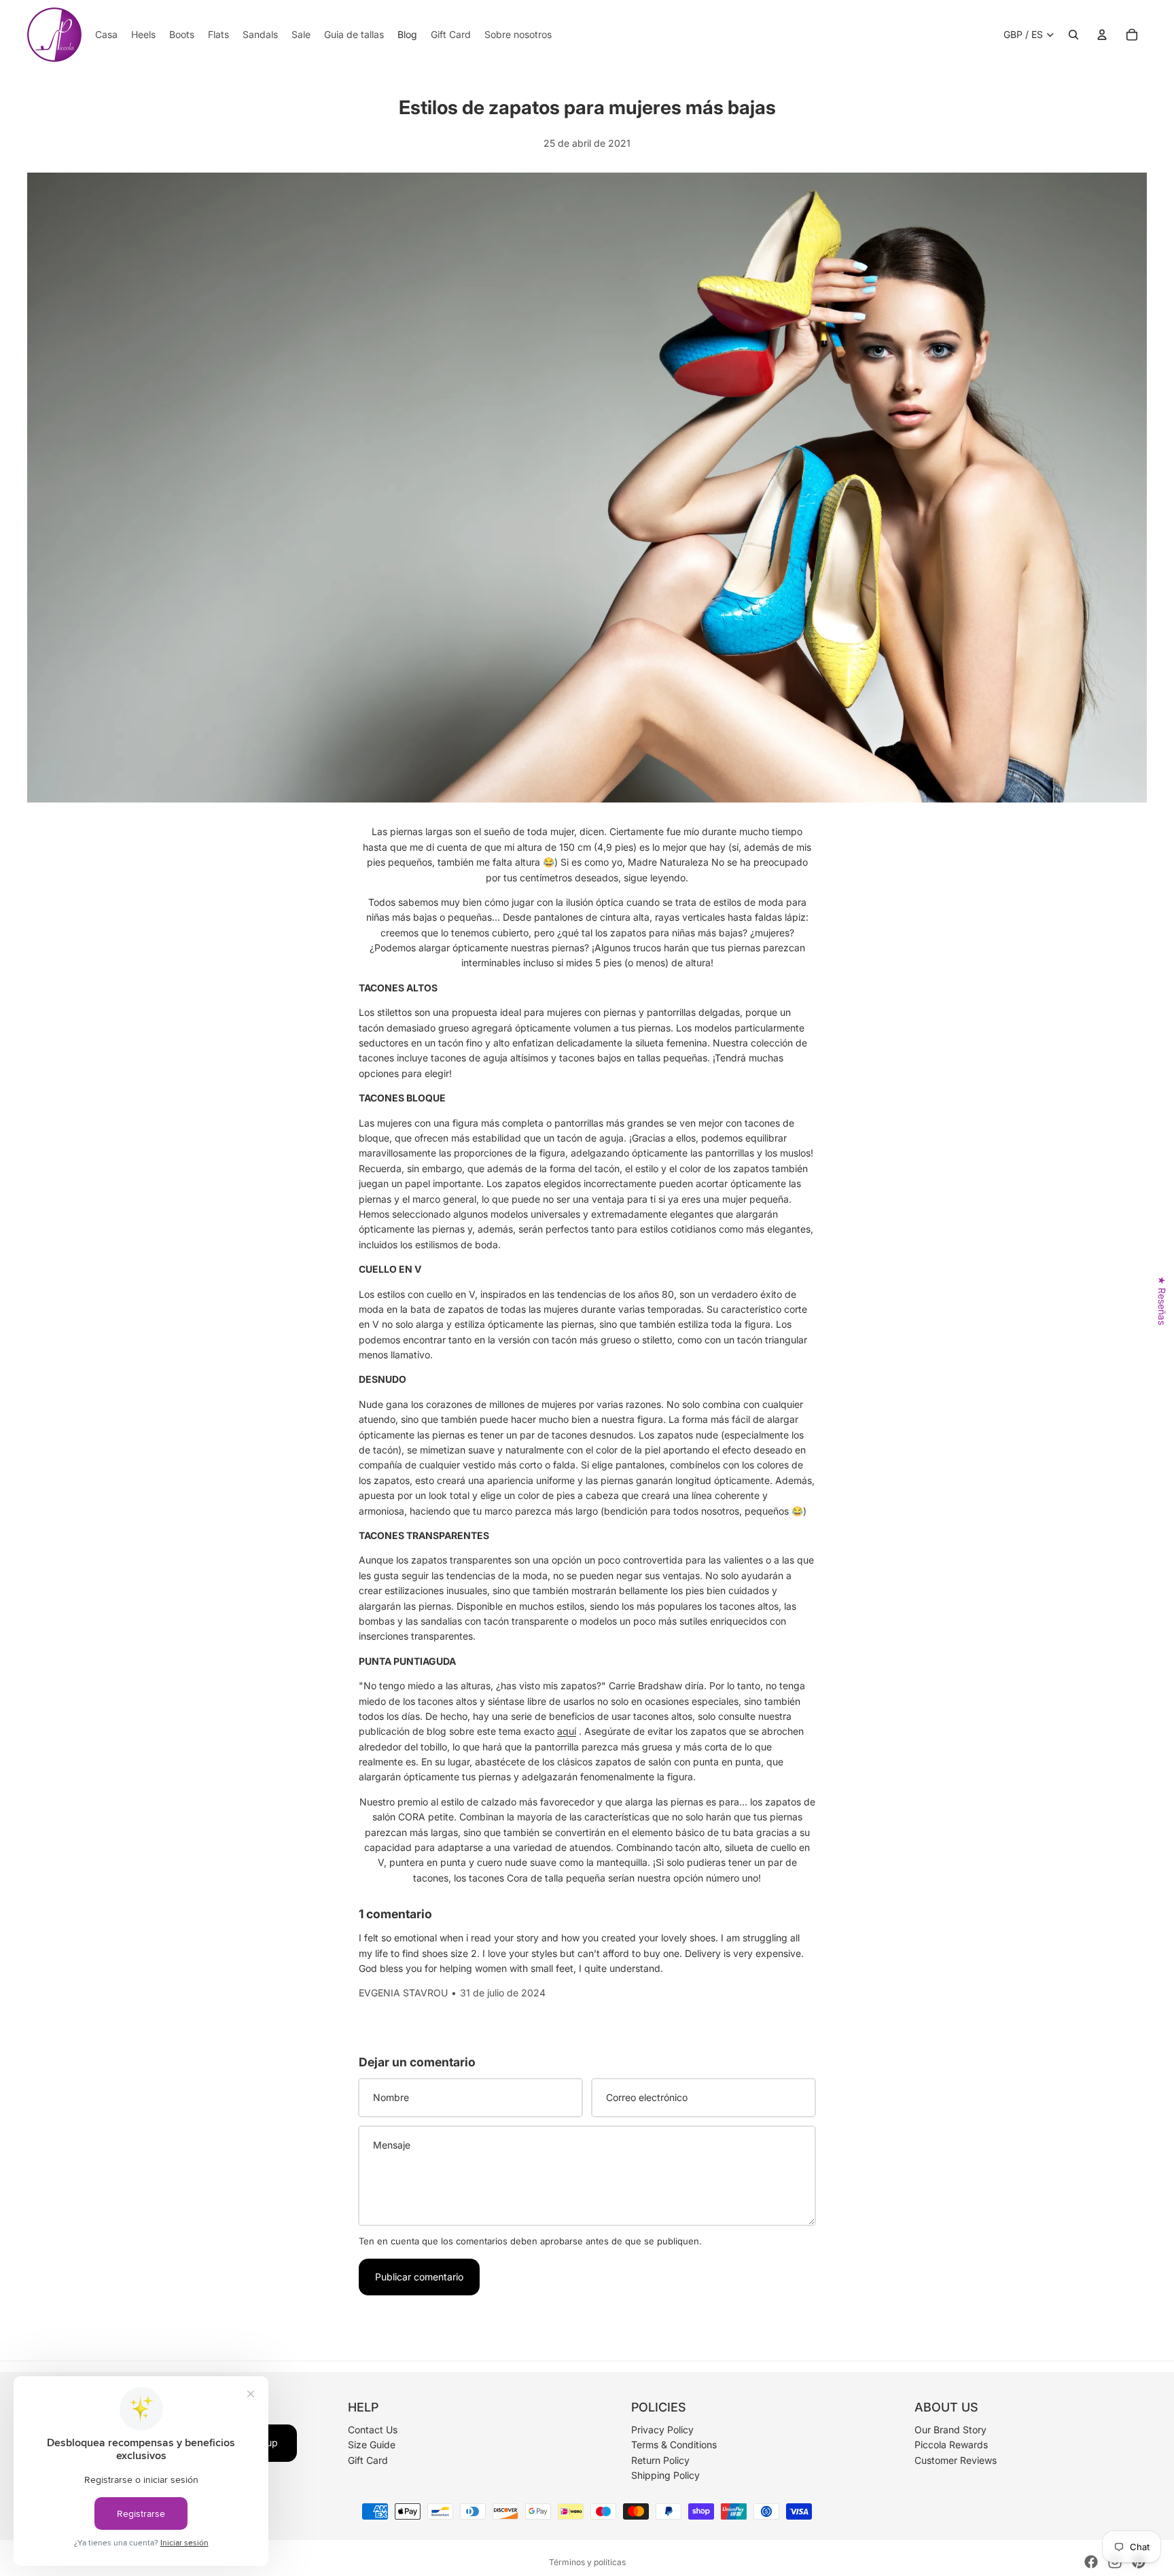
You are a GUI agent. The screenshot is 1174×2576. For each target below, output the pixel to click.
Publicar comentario (419, 2277)
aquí (567, 1731)
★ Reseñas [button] (1162, 1300)
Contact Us (373, 2430)
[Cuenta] (1102, 35)
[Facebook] (1091, 2562)
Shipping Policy (665, 2475)
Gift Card (368, 2460)
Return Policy (660, 2460)
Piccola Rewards (951, 2445)
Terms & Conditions (674, 2445)
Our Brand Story (950, 2430)
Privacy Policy (662, 2430)
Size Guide (372, 2445)
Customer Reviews (956, 2460)
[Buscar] (1073, 35)
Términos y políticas (587, 2562)
